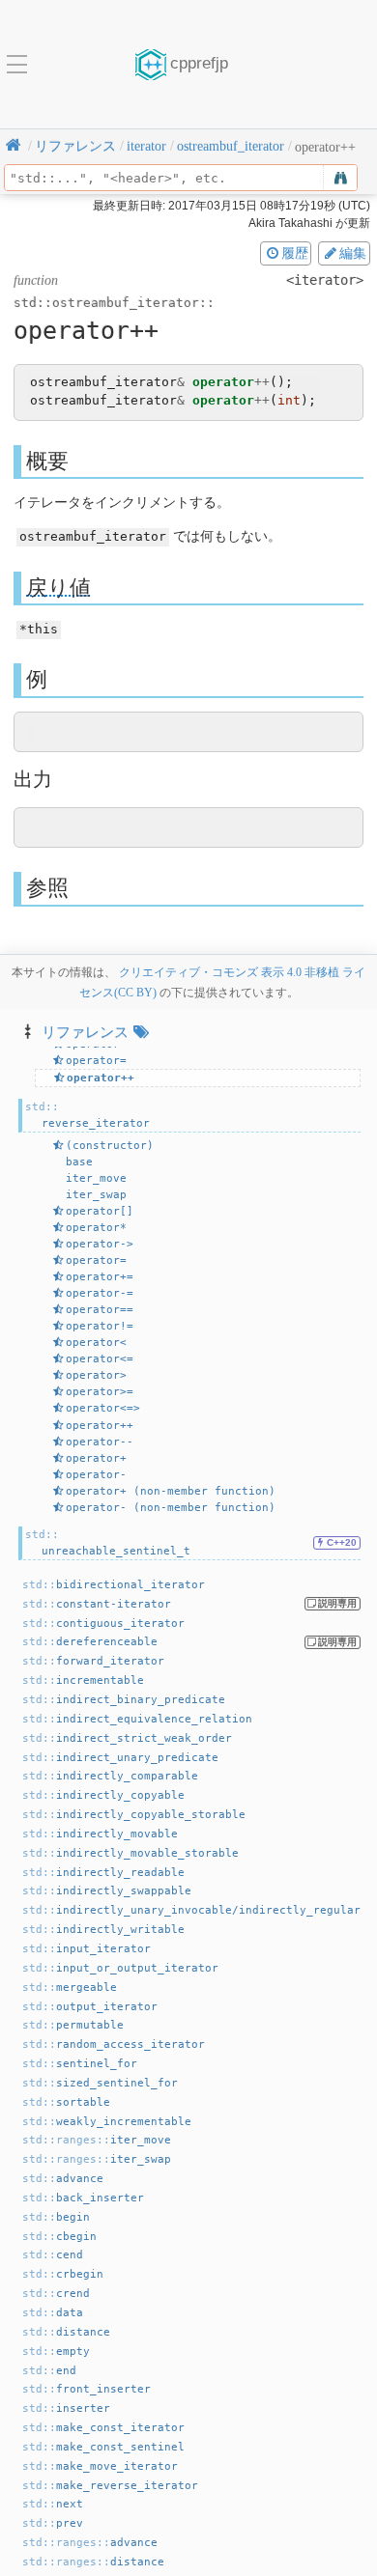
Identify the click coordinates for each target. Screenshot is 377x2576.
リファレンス (85, 1032)
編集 (353, 253)
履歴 (295, 253)
